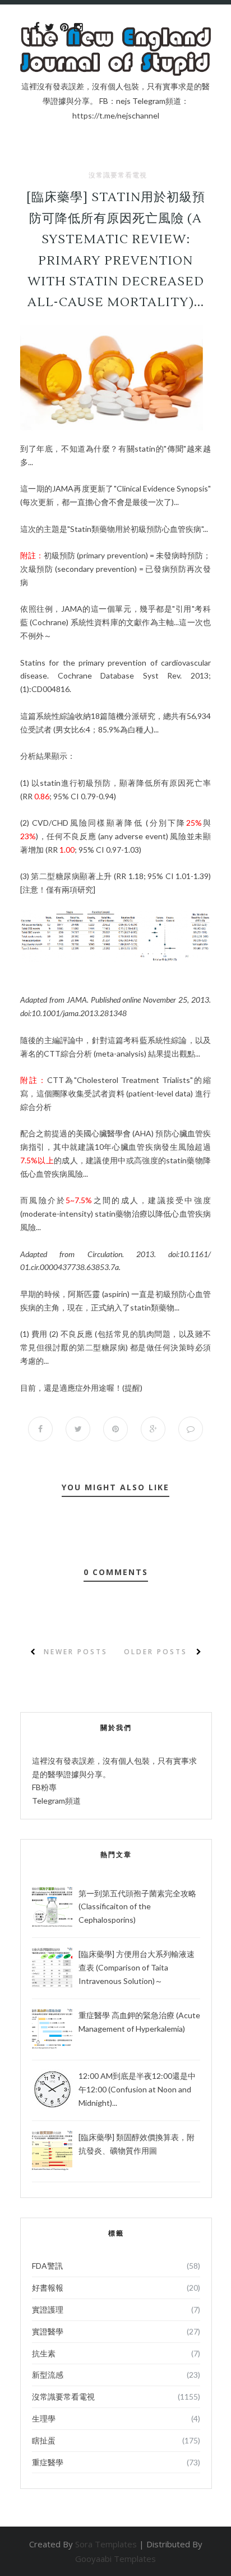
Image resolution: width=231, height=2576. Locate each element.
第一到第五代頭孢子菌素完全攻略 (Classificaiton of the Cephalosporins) (137, 1907)
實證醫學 (48, 2331)
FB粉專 (44, 1787)
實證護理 (48, 2309)
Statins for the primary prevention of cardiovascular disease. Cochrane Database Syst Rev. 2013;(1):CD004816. (115, 676)
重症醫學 (48, 2462)
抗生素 (44, 2353)
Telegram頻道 (56, 1801)
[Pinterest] (64, 28)
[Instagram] (78, 28)
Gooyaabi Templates (115, 2559)
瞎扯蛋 (44, 2440)
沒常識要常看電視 (118, 175)
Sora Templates (106, 2544)
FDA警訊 (47, 2266)
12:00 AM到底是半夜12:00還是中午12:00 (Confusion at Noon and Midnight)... (137, 2089)
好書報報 (48, 2288)
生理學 (44, 2418)
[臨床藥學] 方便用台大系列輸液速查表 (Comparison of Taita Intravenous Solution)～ (137, 1967)
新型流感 (48, 2375)
